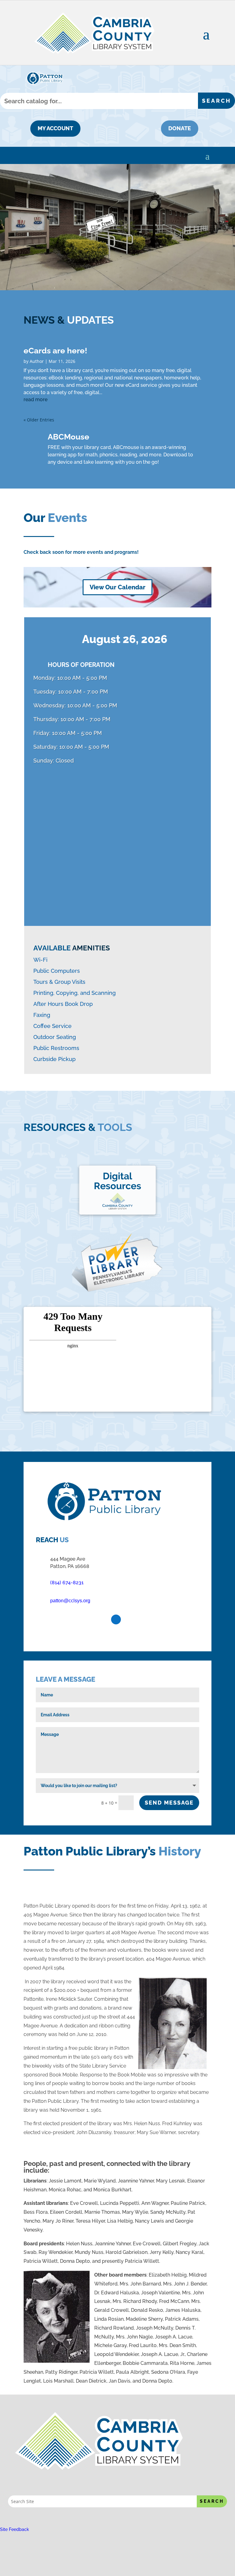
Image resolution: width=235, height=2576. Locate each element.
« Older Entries (39, 420)
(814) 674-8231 (67, 1583)
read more (35, 400)
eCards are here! (55, 351)
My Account (55, 128)
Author (37, 361)
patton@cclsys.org (70, 1601)
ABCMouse (69, 437)
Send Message (169, 1803)
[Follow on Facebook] (116, 1619)
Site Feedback (15, 2529)
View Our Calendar (117, 587)
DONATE (180, 128)
